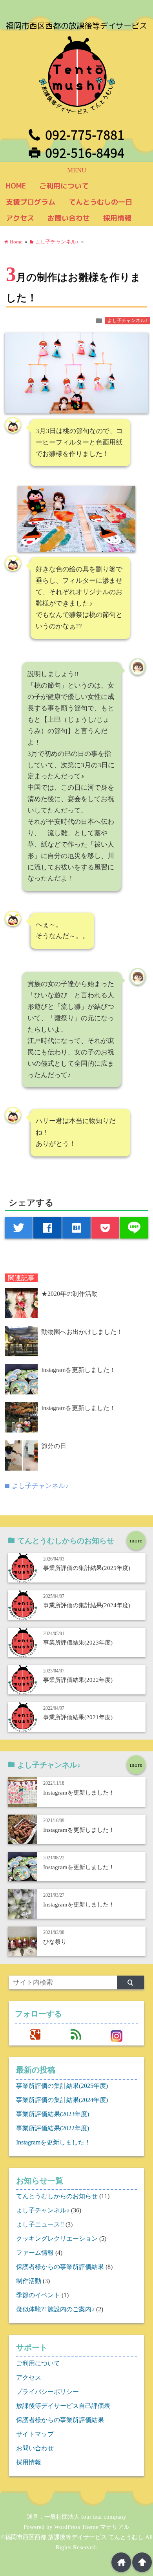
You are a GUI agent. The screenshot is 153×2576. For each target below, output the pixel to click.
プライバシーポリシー (47, 2392)
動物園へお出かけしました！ (82, 1332)
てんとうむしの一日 (100, 202)
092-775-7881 (85, 135)
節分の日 (54, 1446)
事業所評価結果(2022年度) (78, 1680)
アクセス (20, 218)
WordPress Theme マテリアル (92, 2527)
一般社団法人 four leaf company (85, 2517)
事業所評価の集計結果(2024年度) (87, 1605)
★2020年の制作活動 (69, 1294)
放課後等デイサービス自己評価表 (63, 2406)
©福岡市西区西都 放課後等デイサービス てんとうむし (72, 2537)
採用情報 (117, 218)
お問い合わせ (69, 218)
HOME (16, 186)
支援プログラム (31, 202)
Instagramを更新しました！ (78, 1370)
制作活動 (29, 2281)
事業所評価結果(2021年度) (78, 1717)
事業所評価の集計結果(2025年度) (87, 1568)
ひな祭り (55, 1942)
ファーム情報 (35, 2253)
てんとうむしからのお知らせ (57, 2196)
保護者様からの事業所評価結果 (60, 2267)
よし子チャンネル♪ (127, 320)
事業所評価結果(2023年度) (78, 1642)
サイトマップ (35, 2434)
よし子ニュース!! (40, 2224)
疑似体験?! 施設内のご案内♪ (55, 2309)
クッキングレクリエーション (57, 2238)
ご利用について (64, 186)
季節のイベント (38, 2295)
